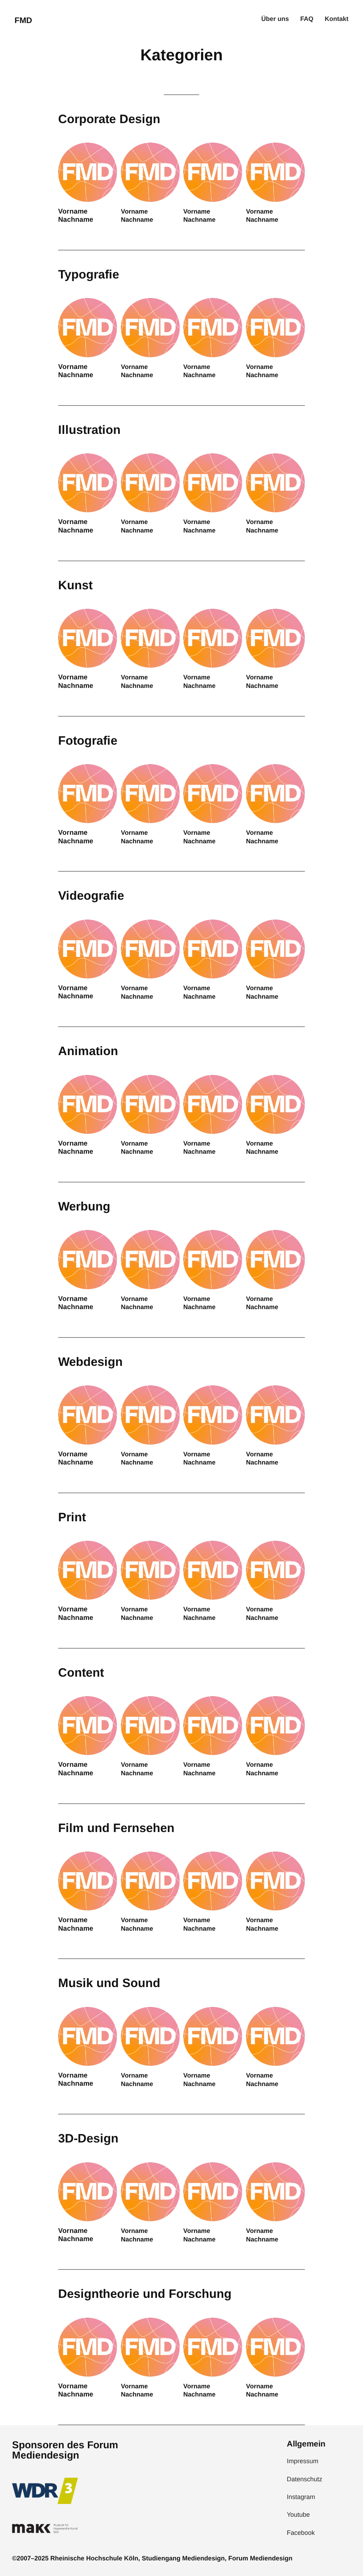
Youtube (298, 2515)
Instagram (301, 2497)
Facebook (301, 2533)
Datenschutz (305, 2479)
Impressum (303, 2461)
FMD (23, 20)
